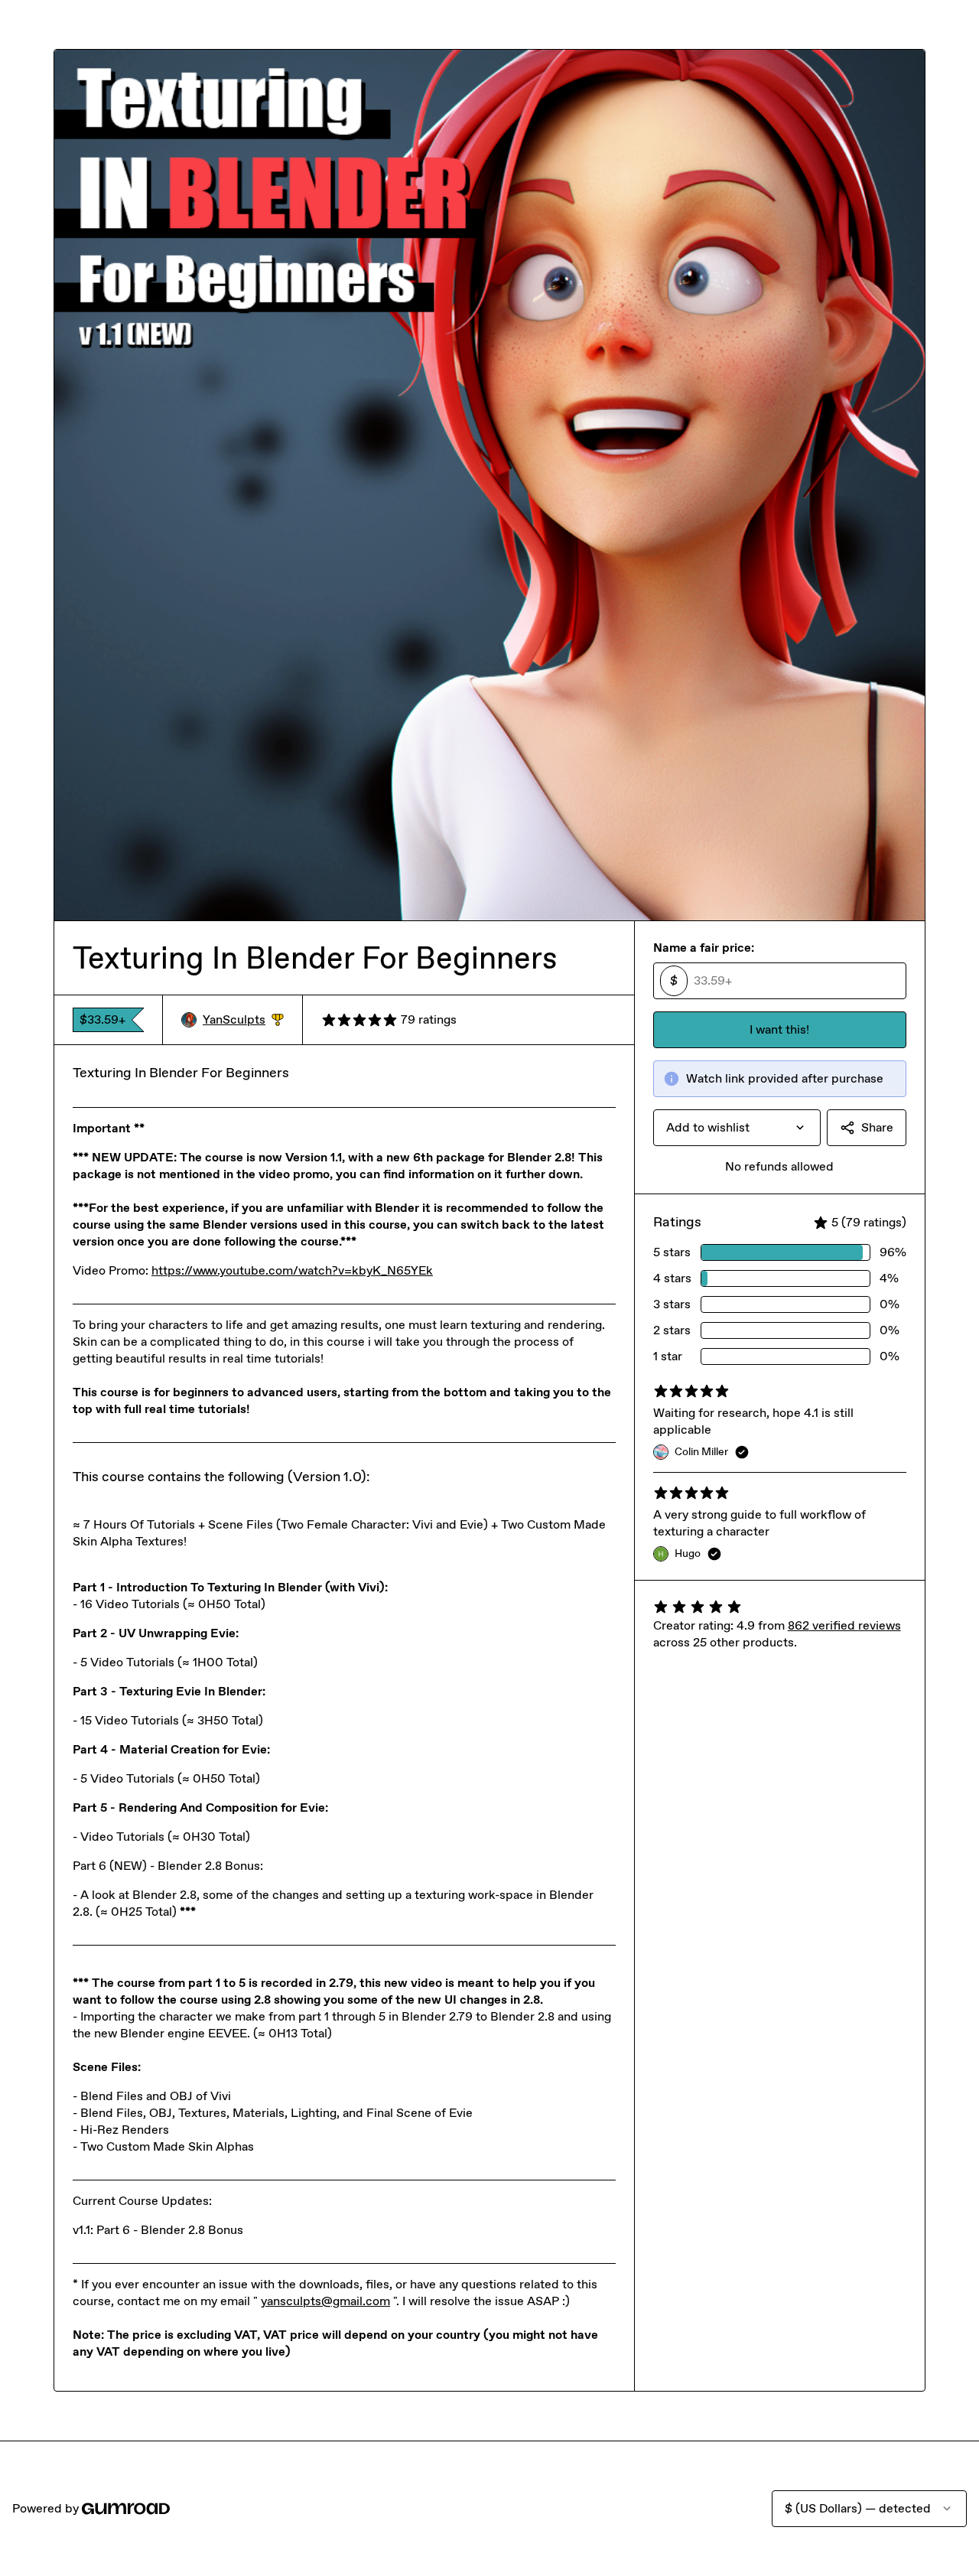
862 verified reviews (844, 1625)
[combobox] (737, 1128)
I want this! (779, 1029)
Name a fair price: (704, 948)
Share (877, 1127)
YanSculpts (243, 1020)
